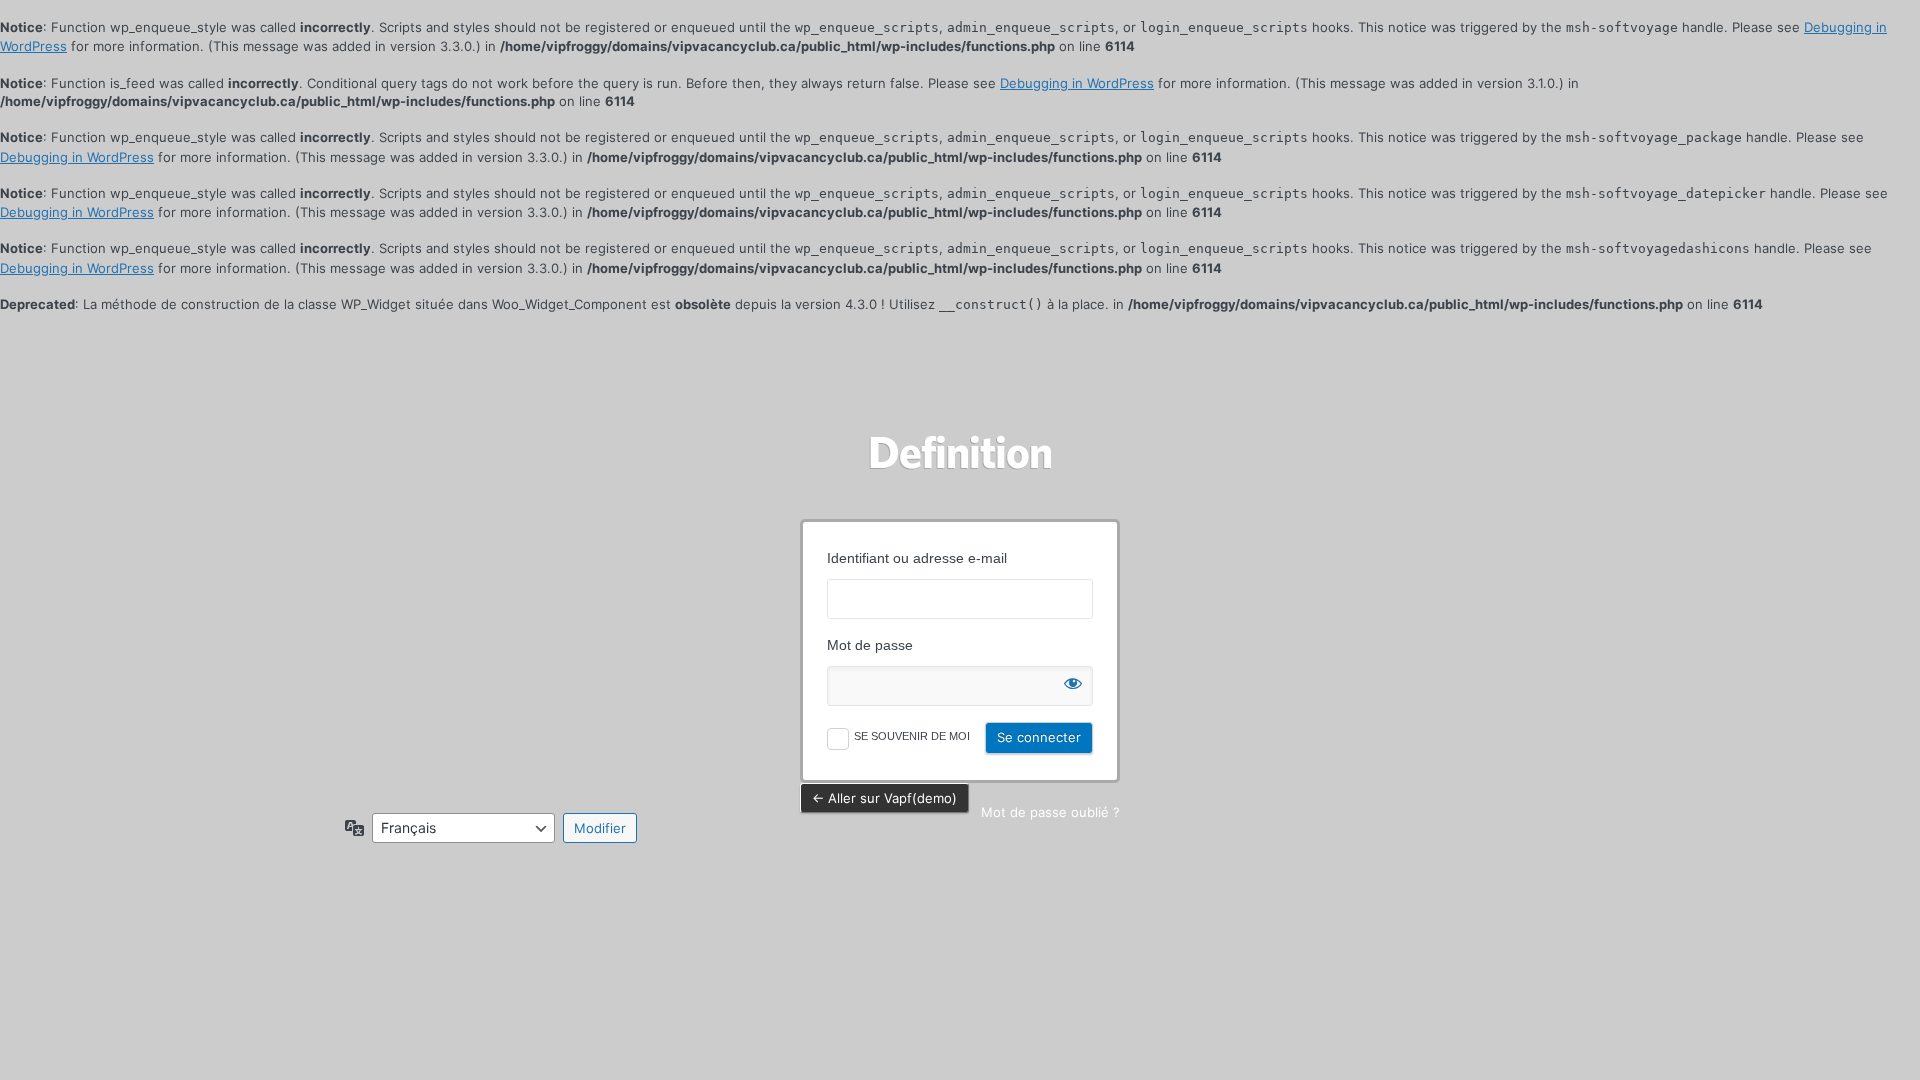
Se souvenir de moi (912, 736)
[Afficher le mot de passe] (1073, 679)
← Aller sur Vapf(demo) (884, 798)
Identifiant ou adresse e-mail (917, 558)
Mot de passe (870, 645)
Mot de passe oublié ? (1050, 812)
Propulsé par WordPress (960, 452)
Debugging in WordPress (1077, 83)
